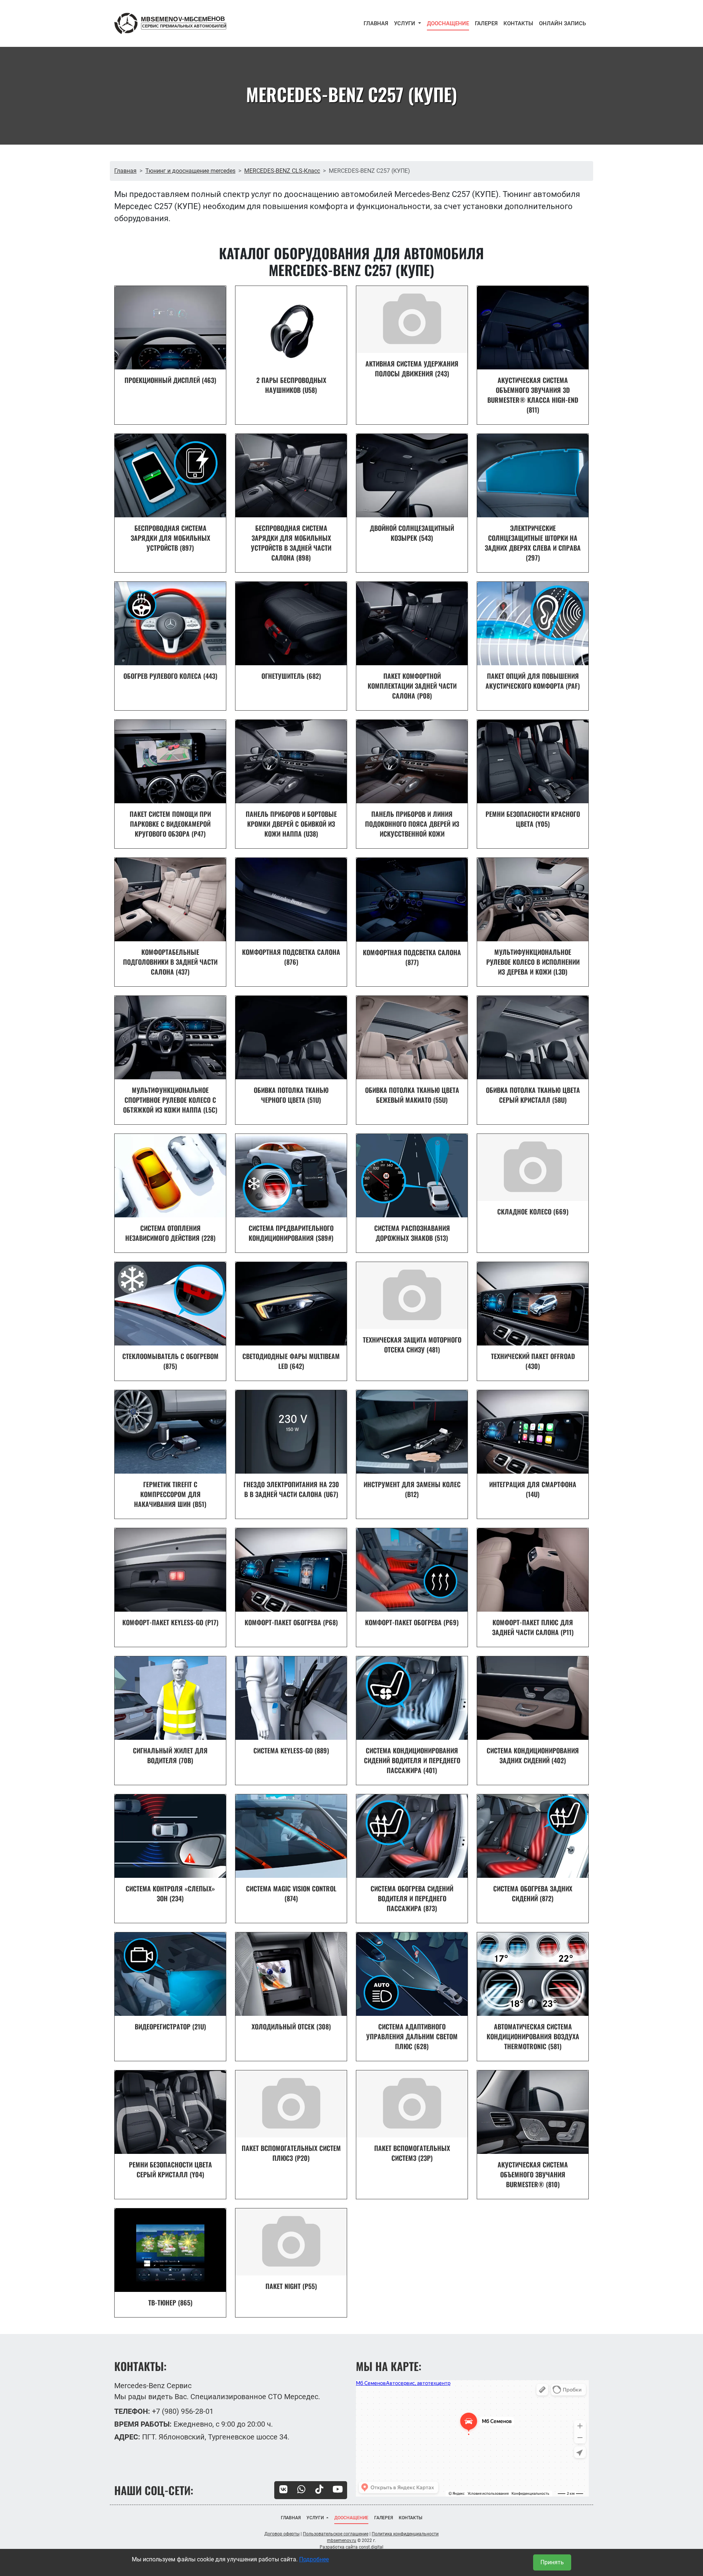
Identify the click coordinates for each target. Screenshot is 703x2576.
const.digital (371, 2547)
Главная (125, 171)
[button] (408, 24)
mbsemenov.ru (342, 2540)
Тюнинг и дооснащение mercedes (190, 171)
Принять (552, 2562)
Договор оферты (282, 2534)
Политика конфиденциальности (405, 2534)
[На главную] (170, 23)
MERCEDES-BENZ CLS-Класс (282, 171)
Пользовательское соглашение (336, 2534)
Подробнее (314, 2559)
